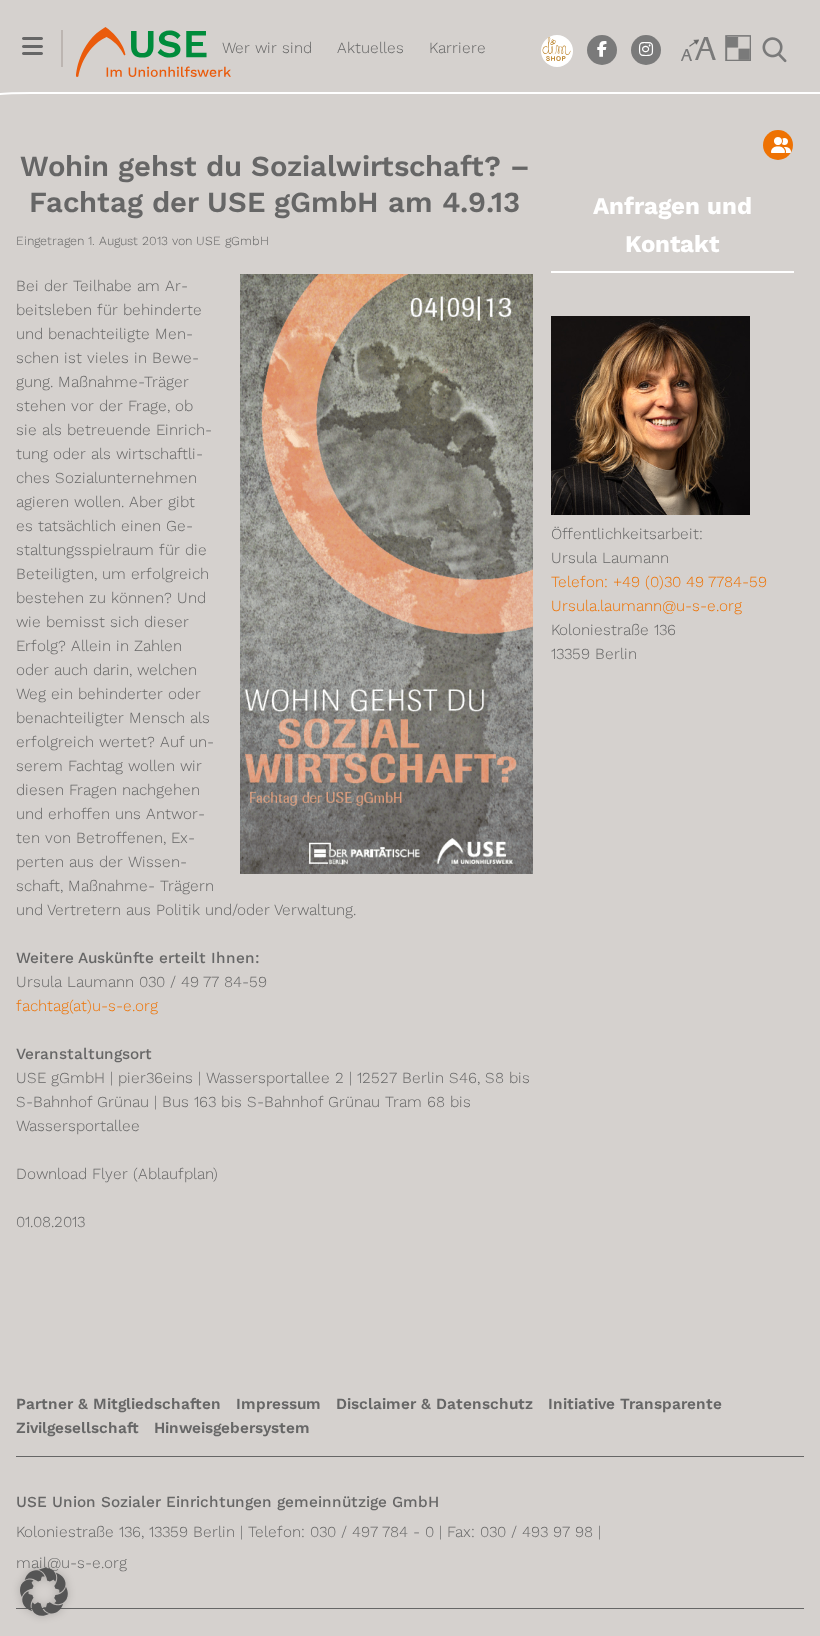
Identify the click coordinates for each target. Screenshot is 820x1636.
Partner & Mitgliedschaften (118, 1404)
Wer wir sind (267, 48)
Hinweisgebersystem (232, 1428)
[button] (32, 50)
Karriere (457, 48)
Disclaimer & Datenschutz (434, 1404)
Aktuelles (370, 48)
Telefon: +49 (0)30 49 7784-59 (659, 582)
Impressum (278, 1404)
